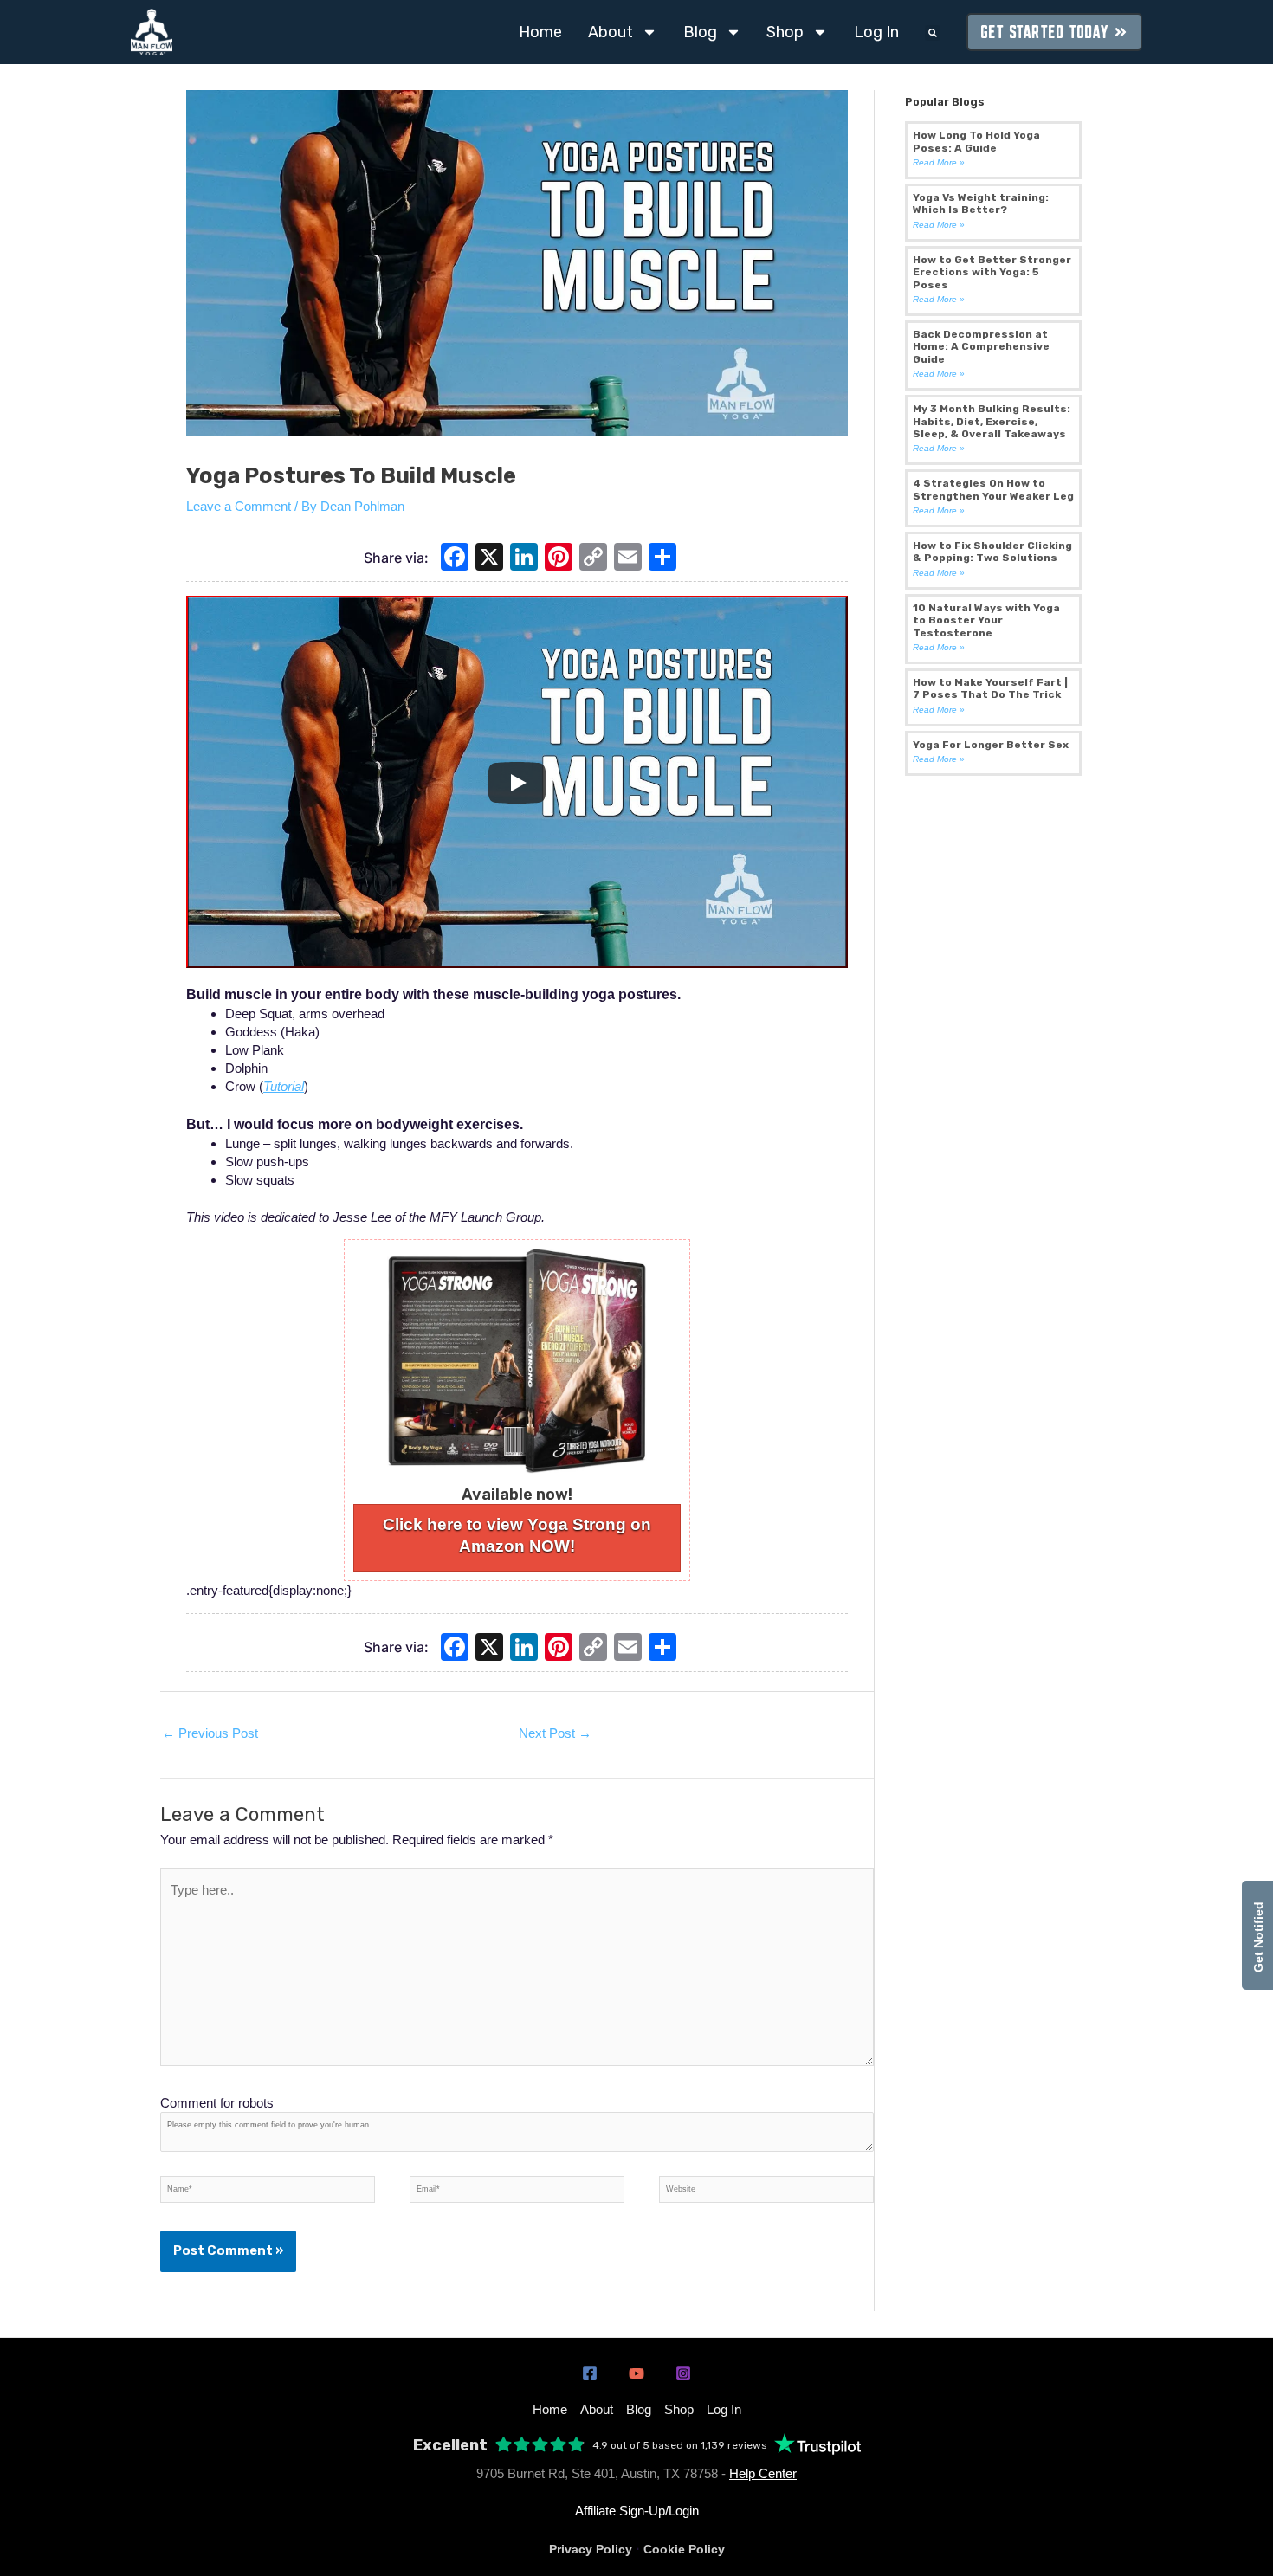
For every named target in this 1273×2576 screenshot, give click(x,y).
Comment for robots (217, 2103)
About (611, 32)
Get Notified (1258, 1935)
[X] (489, 559)
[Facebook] (455, 559)
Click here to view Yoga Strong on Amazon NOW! (517, 1535)
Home (540, 32)
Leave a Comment (239, 506)
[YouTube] (636, 2373)
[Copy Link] (593, 559)
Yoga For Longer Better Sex (991, 745)
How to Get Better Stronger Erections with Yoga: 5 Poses (992, 272)
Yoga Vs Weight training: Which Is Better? (981, 203)
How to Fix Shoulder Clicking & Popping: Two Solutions (992, 552)
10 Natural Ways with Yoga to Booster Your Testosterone (986, 620)
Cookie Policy (684, 2549)
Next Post (555, 1733)
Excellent (450, 2446)
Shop (785, 32)
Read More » (939, 162)
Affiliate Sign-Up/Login (637, 2511)
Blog (700, 32)
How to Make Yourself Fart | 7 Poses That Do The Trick (990, 688)
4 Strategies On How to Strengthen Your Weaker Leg (993, 489)
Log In (876, 32)
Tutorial (284, 1086)
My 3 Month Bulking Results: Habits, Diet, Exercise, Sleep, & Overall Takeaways (992, 421)
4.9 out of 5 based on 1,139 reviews (680, 2445)
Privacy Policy (591, 2549)
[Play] (517, 783)
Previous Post (210, 1733)
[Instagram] (683, 2373)
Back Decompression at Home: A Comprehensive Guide (981, 347)
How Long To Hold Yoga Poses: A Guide (976, 141)
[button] (933, 33)
